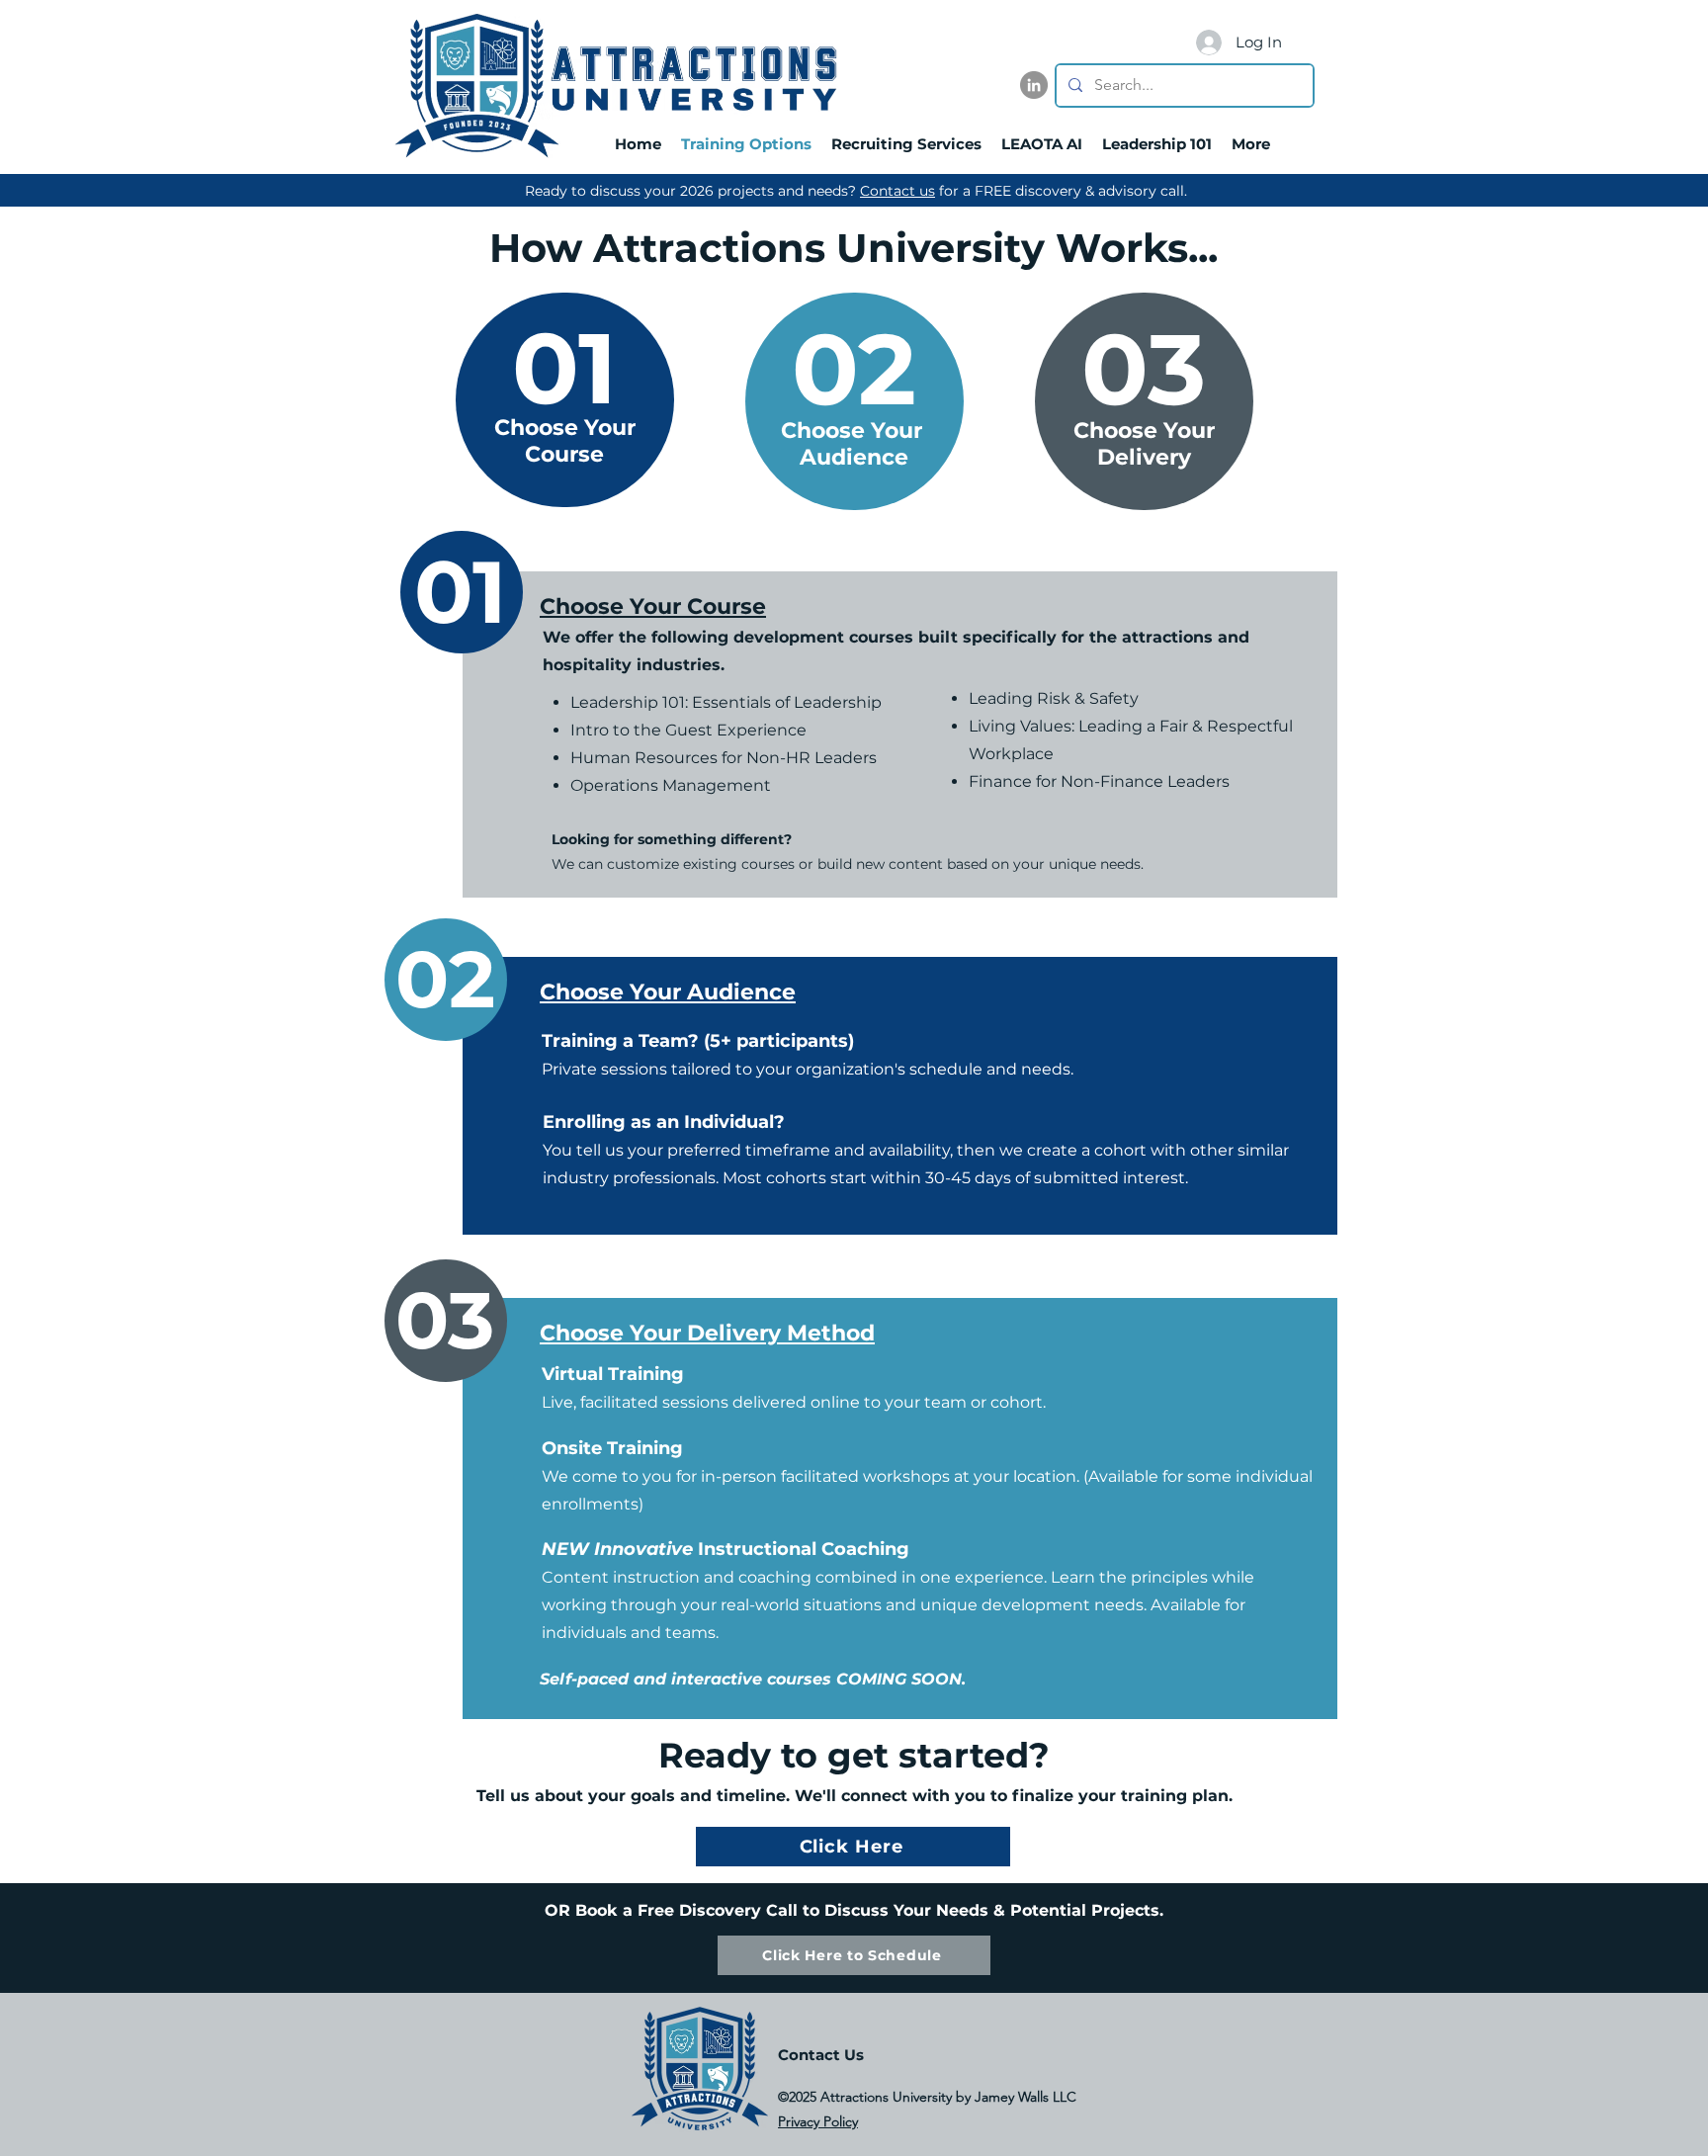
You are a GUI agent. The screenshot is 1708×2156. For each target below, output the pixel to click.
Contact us (897, 191)
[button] (1312, 42)
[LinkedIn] (1034, 85)
